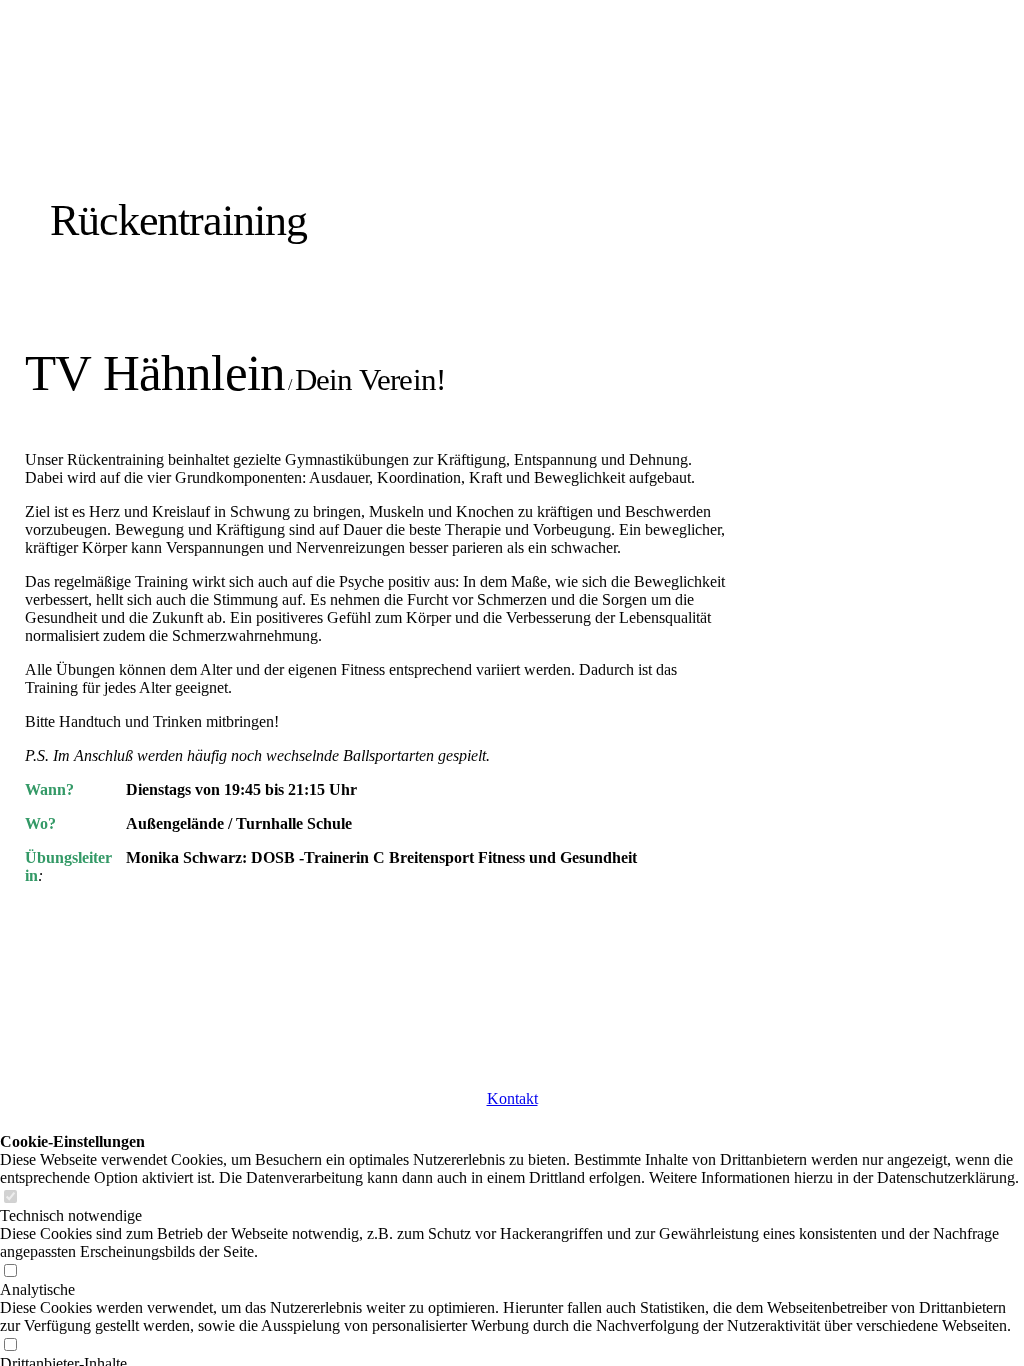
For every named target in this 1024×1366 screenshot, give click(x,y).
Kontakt (512, 1098)
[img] (232, 132)
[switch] (10, 1197)
